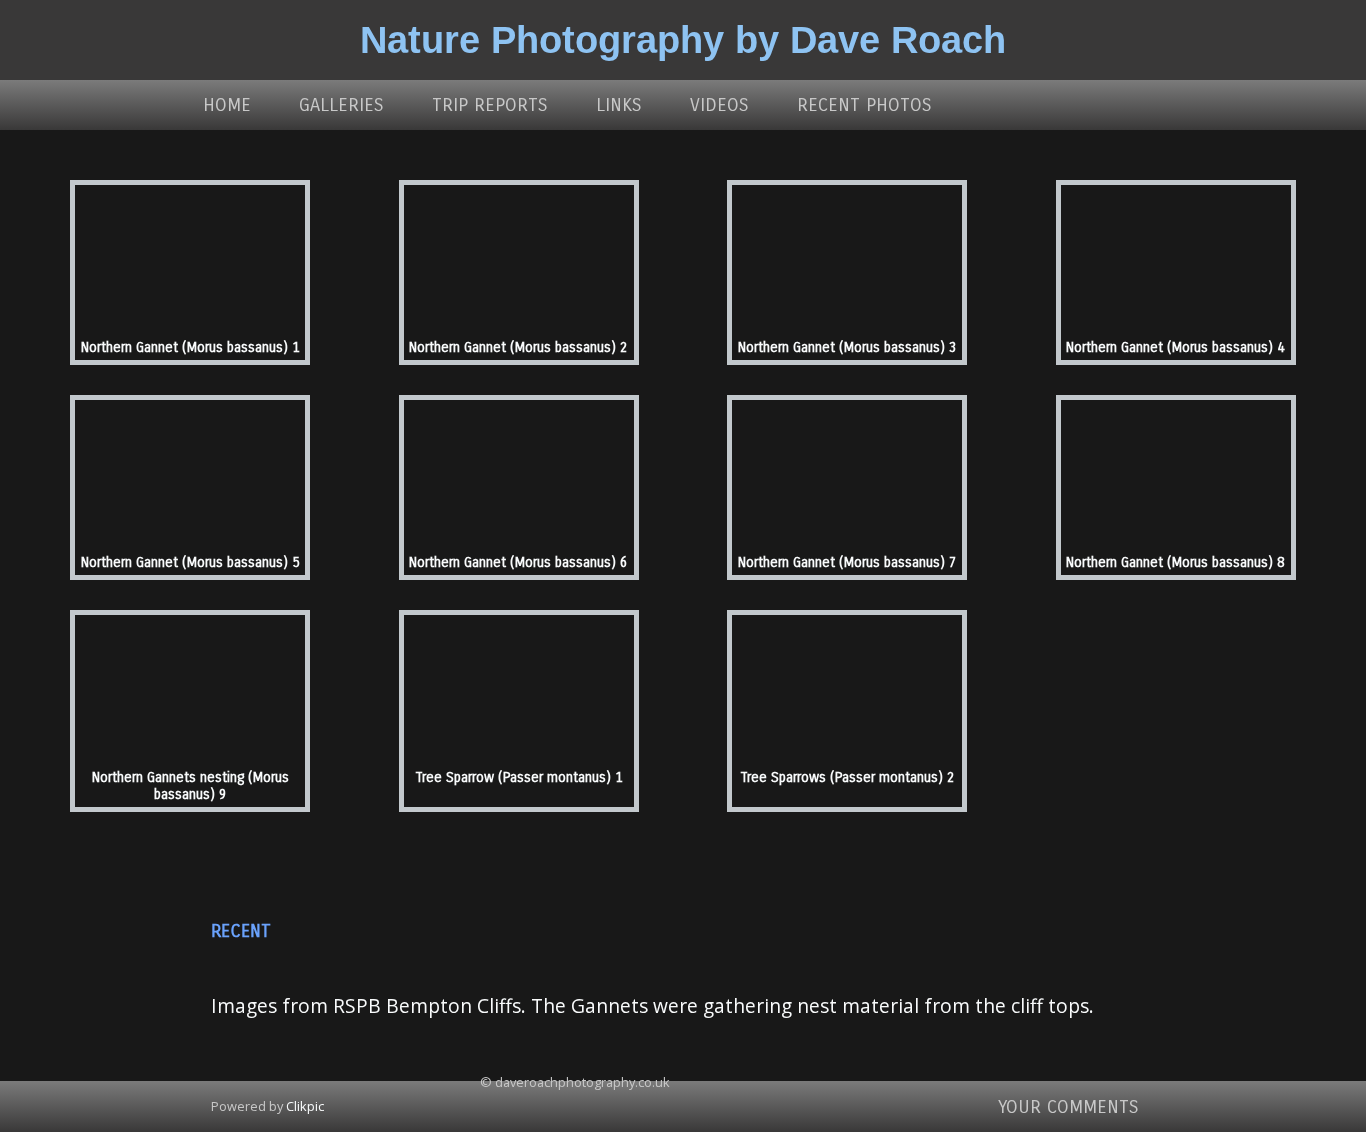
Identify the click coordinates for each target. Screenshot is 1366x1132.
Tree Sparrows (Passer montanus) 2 (847, 777)
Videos (719, 105)
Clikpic (305, 1106)
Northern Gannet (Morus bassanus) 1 (190, 347)
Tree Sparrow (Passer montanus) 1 (519, 777)
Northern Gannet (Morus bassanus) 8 (1175, 562)
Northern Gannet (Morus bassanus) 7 (847, 562)
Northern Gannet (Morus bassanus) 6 (518, 562)
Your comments (1068, 1107)
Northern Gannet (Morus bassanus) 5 (190, 562)
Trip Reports (490, 105)
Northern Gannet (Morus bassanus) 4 (1175, 347)
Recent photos (864, 105)
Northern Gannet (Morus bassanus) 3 (847, 347)
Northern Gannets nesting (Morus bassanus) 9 (190, 786)
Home (227, 105)
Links (619, 105)
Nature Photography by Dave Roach (683, 39)
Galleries (341, 105)
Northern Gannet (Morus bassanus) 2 (518, 347)
